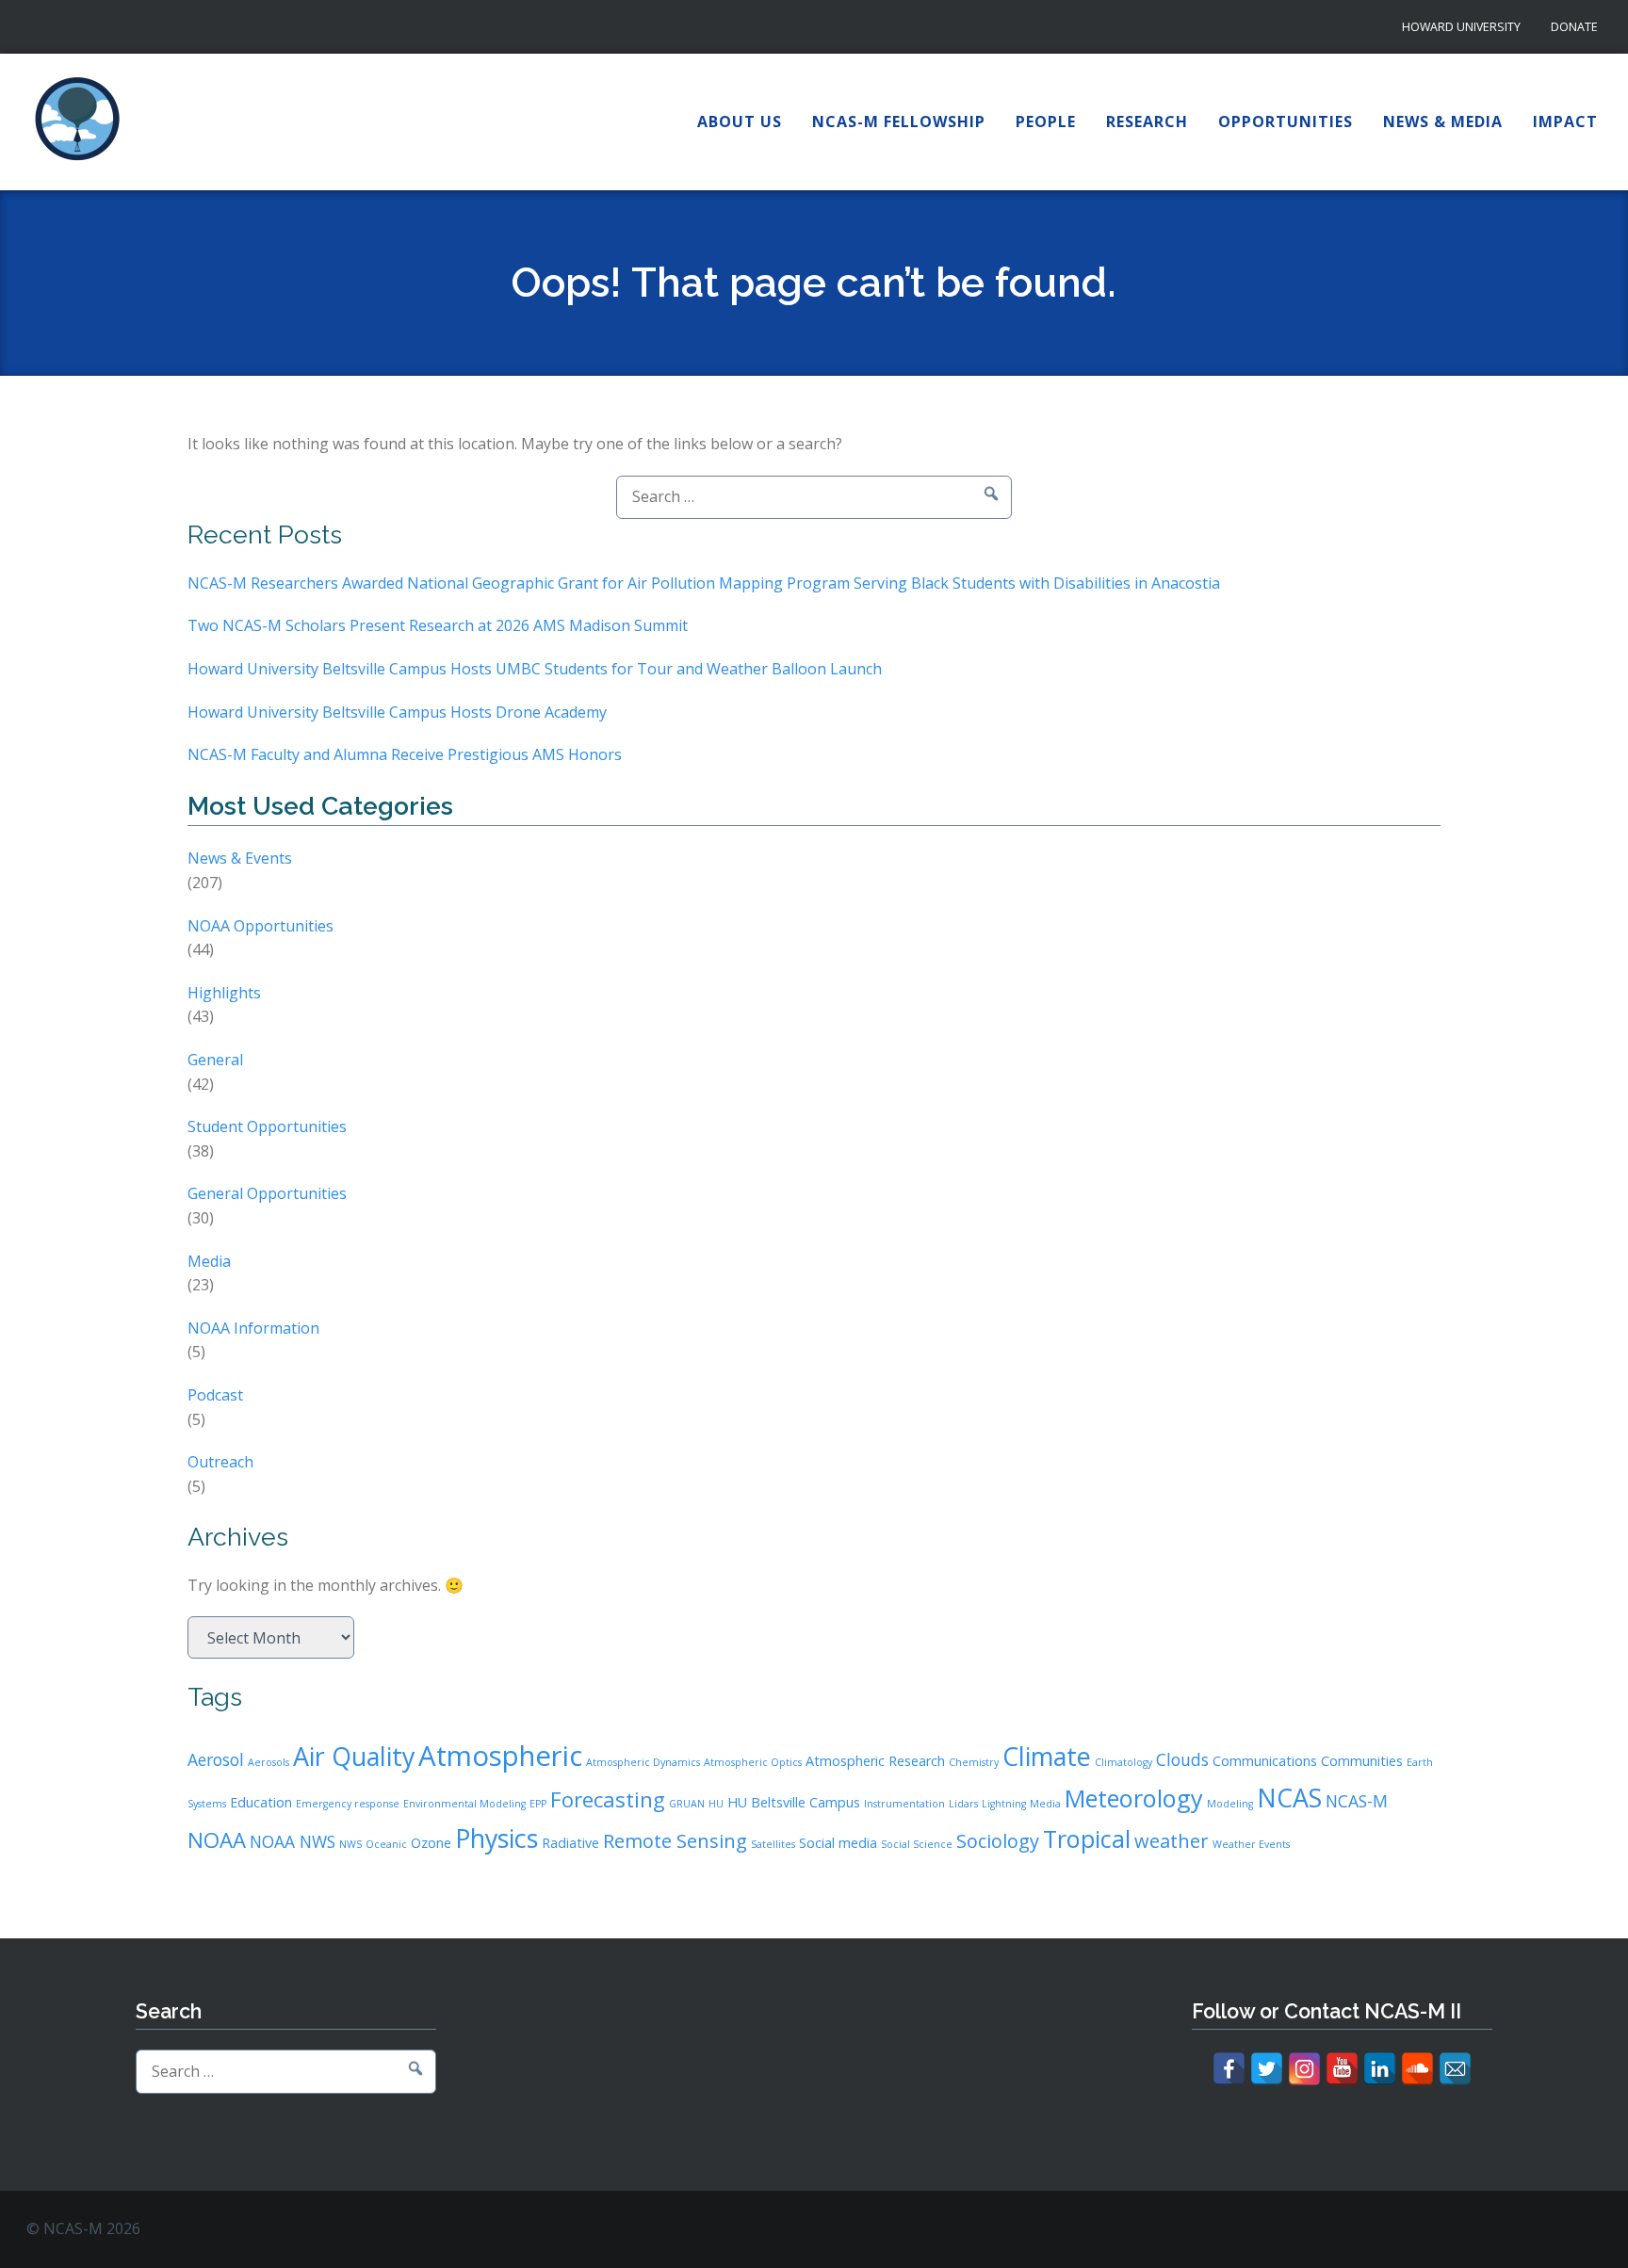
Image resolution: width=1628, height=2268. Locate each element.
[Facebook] (1229, 2069)
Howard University (1461, 27)
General (215, 1060)
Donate (1574, 27)
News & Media (1443, 121)
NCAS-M (1357, 1801)
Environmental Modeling (464, 1804)
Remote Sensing (675, 1841)
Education (261, 1802)
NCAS (1289, 1798)
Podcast (215, 1395)
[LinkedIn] (1380, 2069)
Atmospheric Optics (753, 1762)
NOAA (217, 1839)
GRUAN (687, 1804)
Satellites (773, 1844)
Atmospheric (500, 1756)
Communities (1362, 1761)
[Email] (1455, 2069)
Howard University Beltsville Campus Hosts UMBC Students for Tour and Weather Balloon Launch (535, 669)
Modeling (1230, 1804)
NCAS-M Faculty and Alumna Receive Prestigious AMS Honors (405, 754)
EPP (538, 1804)
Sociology (998, 1841)
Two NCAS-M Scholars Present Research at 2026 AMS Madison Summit (438, 625)
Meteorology (1134, 1798)
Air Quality (354, 1756)
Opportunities (1286, 121)
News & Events (240, 858)
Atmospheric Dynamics (643, 1762)
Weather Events (1251, 1844)
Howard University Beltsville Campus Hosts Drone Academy (397, 712)
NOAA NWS (293, 1841)
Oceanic (386, 1844)
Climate (1047, 1756)
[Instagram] (1304, 2069)
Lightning (1004, 1804)
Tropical (1087, 1839)
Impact (1565, 121)
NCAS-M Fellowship (899, 121)
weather (1172, 1841)
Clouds (1182, 1759)
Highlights (224, 993)
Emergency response (348, 1804)
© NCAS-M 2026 (83, 2228)
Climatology (1123, 1762)
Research (1147, 121)
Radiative (570, 1843)
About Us (740, 121)
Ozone (431, 1843)
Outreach (220, 1462)
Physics (497, 1838)
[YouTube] (1342, 2069)
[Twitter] (1267, 2069)
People (1046, 121)
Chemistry (974, 1762)
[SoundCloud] (1417, 2069)
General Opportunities (267, 1193)
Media (209, 1261)
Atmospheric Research (875, 1761)
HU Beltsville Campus (794, 1802)
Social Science (917, 1844)
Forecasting (608, 1799)
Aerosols (269, 1762)
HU (716, 1804)
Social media (838, 1843)
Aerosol (216, 1759)
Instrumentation (904, 1804)
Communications (1265, 1761)
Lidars (963, 1804)
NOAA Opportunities (260, 926)
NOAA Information (253, 1328)
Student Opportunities (267, 1126)
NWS (350, 1844)
